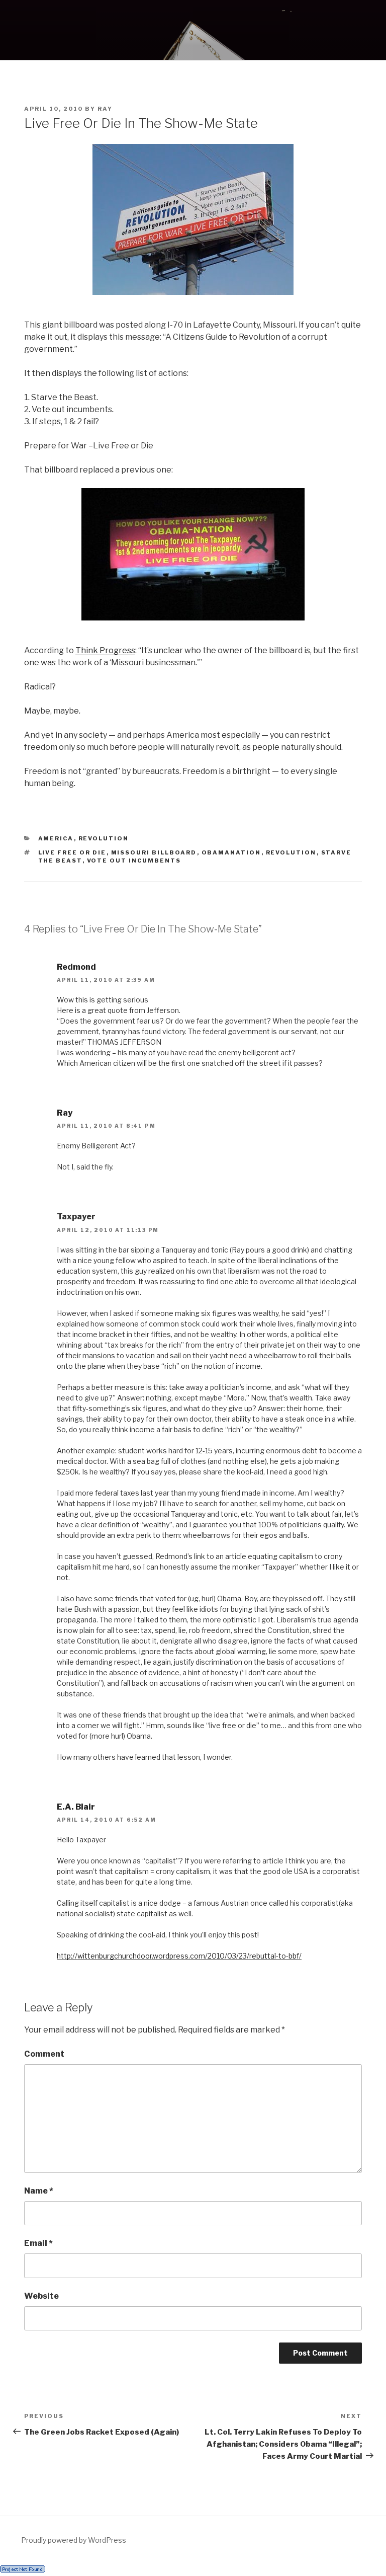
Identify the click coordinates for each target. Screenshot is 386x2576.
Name (39, 2191)
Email (38, 2243)
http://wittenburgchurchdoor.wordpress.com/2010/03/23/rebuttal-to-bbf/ (179, 1956)
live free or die (72, 852)
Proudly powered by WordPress (74, 2540)
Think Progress (105, 650)
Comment (44, 2054)
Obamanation (231, 852)
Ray (105, 109)
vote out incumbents (134, 861)
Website (41, 2296)
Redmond (76, 967)
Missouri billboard (154, 852)
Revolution (104, 838)
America (56, 838)
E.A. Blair (76, 1807)
